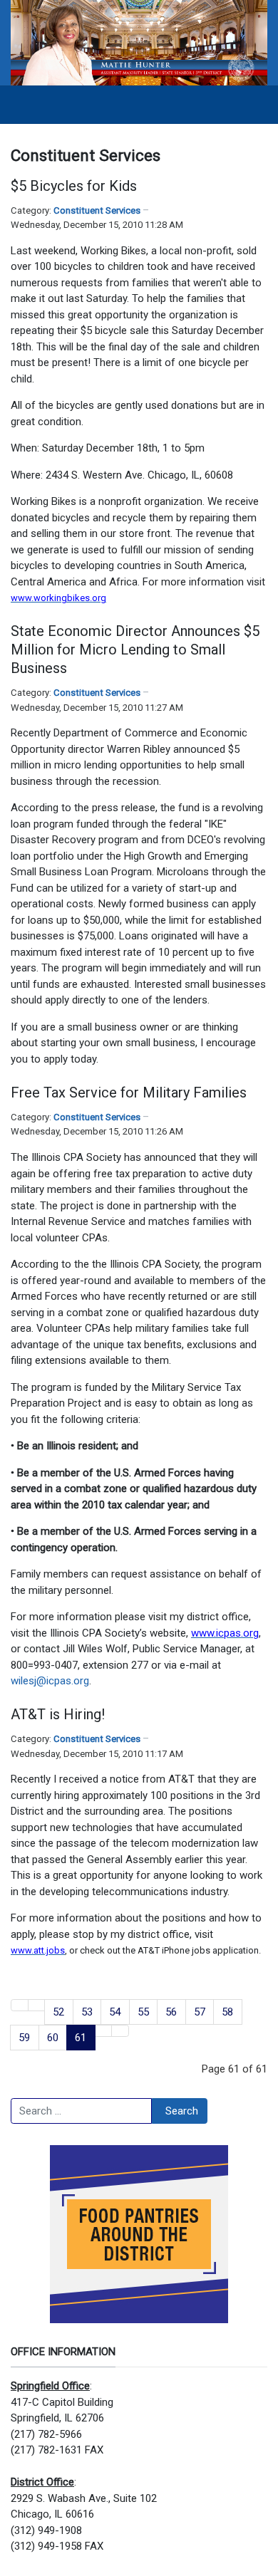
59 (24, 2038)
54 (115, 2012)
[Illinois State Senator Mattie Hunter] (139, 42)
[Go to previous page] (37, 2005)
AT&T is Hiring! (58, 1714)
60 (53, 2038)
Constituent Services (97, 210)
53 (87, 2012)
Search (182, 2111)
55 (143, 2012)
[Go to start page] (20, 2005)
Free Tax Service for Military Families (129, 1093)
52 (58, 2012)
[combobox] (81, 2111)
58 (227, 2012)
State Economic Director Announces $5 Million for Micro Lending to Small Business (135, 650)
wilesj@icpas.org (50, 1681)
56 (171, 2012)
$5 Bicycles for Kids (74, 186)
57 (200, 2012)
